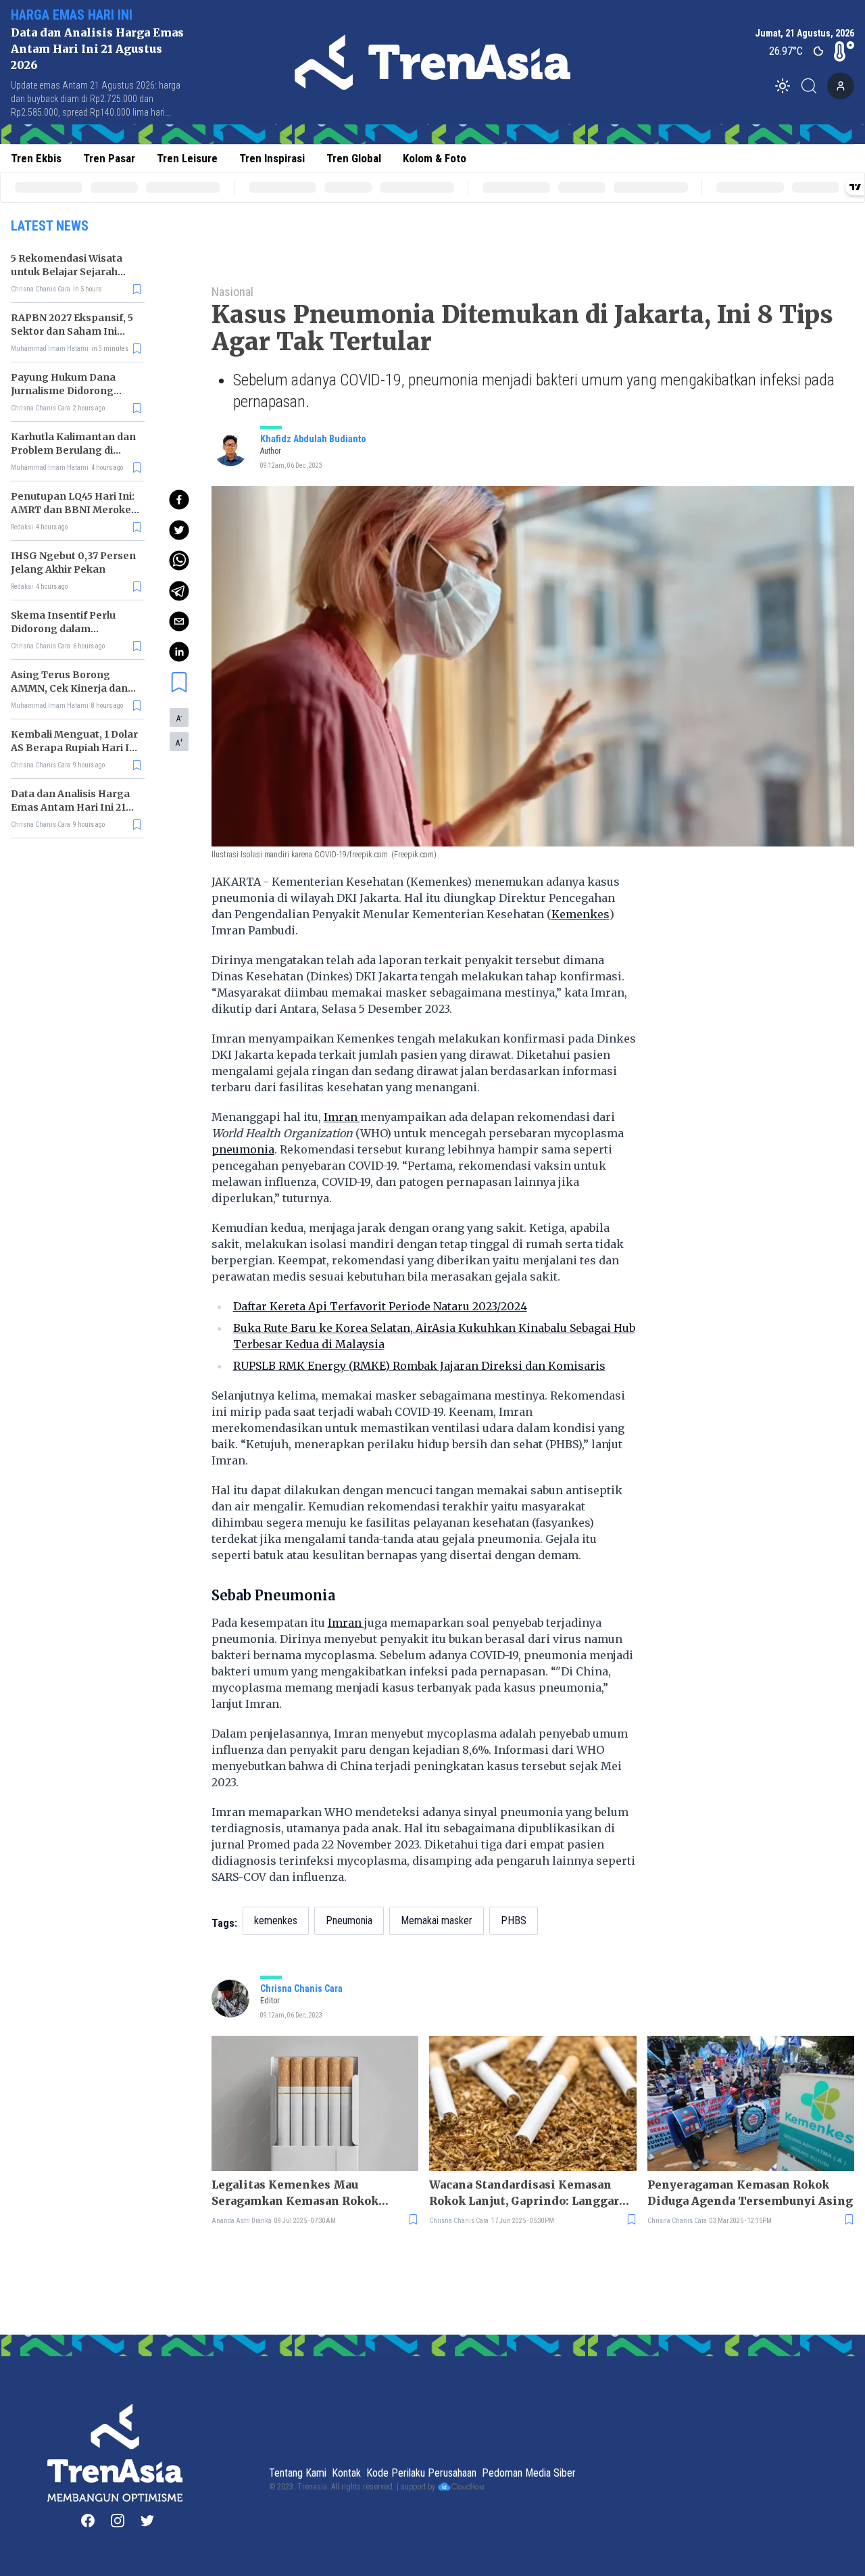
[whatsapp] (179, 560)
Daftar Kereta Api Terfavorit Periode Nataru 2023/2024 (380, 1306)
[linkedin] (179, 652)
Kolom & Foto (435, 158)
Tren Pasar (109, 158)
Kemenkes (580, 914)
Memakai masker (437, 1921)
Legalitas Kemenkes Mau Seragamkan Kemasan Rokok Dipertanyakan (295, 2193)
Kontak (346, 2473)
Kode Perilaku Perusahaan (421, 2473)
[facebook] (179, 500)
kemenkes (276, 1921)
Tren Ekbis (36, 158)
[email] (179, 621)
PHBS (514, 1921)
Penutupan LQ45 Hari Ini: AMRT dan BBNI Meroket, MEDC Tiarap (74, 510)
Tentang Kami (298, 2473)
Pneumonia (349, 1921)
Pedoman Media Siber (529, 2473)
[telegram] (179, 591)
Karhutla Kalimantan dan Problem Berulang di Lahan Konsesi (73, 450)
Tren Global (354, 158)
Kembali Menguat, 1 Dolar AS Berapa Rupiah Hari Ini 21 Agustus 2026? (75, 748)
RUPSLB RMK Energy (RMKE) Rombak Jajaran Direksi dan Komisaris (419, 1366)
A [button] (179, 718)
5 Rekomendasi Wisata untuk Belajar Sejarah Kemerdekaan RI (67, 272)
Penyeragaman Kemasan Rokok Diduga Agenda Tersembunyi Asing (750, 2193)
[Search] (813, 86)
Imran (342, 1117)
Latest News (50, 226)
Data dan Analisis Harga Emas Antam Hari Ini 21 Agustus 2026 (97, 49)
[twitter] (179, 530)
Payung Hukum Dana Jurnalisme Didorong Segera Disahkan (63, 391)
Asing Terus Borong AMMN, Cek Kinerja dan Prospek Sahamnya (69, 688)
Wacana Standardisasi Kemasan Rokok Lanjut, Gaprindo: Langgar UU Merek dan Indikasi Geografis (526, 2193)
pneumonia (243, 1149)
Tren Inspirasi (272, 158)
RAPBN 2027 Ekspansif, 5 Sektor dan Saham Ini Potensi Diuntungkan (72, 331)
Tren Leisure (187, 158)
